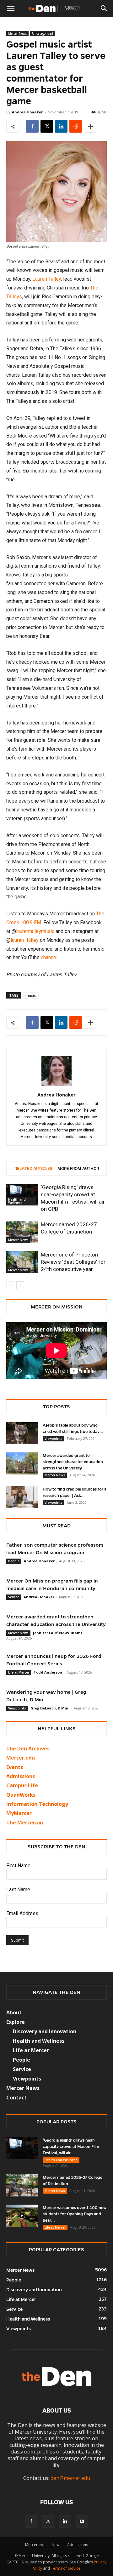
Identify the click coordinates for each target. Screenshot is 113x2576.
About (14, 2012)
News (56, 2545)
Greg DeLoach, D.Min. (50, 1708)
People (14, 1561)
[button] (11, 9)
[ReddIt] (76, 126)
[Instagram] (48, 2522)
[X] (47, 126)
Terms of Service (66, 2568)
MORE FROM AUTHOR (78, 1169)
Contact (16, 2098)
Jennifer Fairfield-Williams (58, 1633)
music (31, 995)
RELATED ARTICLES (33, 1169)
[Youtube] (82, 2522)
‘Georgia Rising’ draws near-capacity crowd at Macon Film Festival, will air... (71, 2147)
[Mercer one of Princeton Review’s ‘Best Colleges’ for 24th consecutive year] (22, 1262)
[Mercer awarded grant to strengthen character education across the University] (22, 1463)
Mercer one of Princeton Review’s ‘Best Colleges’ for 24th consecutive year (73, 1262)
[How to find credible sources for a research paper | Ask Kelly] (22, 1497)
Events (15, 1767)
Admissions (78, 2545)
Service (14, 1597)
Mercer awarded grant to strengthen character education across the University (73, 1462)
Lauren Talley (47, 279)
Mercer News (17, 33)
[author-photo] (56, 1086)
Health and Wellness (17, 1201)
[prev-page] (10, 1285)
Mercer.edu (21, 1758)
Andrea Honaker (27, 112)
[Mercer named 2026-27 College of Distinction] (22, 1232)
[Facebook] (32, 126)
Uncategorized (43, 33)
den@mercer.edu (70, 2478)
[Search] (104, 9)
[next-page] (20, 1285)
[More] (90, 126)
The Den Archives (28, 1749)
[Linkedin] (61, 126)
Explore (16, 2022)
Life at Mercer (19, 1672)
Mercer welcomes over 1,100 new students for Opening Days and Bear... (75, 2214)
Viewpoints (54, 1439)
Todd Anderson (48, 1672)
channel (49, 957)
